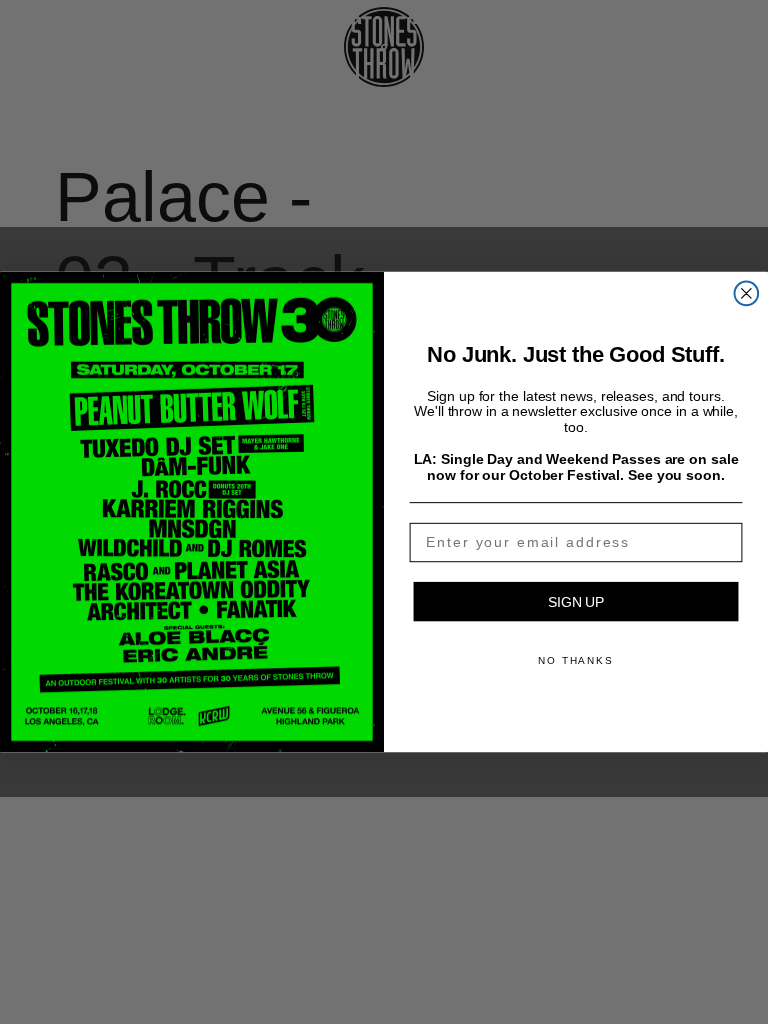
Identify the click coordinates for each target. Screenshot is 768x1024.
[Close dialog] (747, 294)
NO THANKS (576, 660)
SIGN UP (576, 602)
